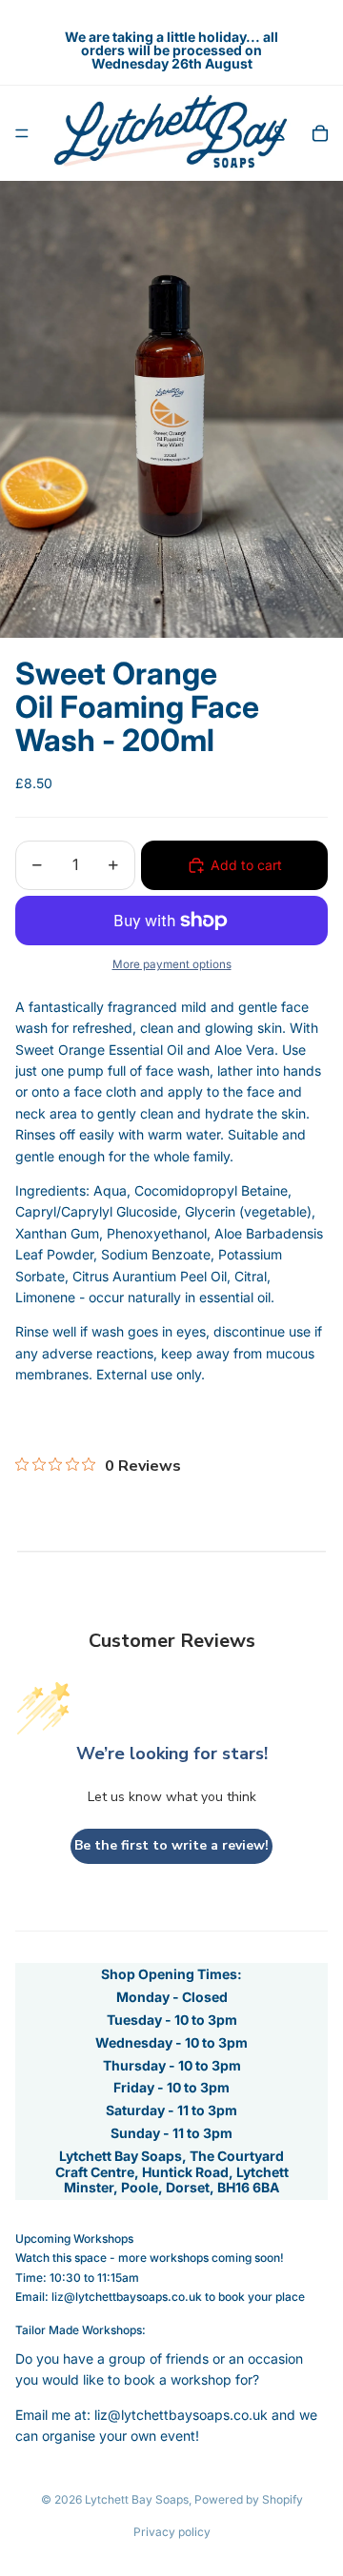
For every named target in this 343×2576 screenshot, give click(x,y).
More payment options (172, 964)
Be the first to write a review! (171, 1845)
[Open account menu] (278, 133)
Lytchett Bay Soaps (137, 2499)
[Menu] (22, 133)
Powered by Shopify (249, 2499)
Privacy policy (172, 2532)
